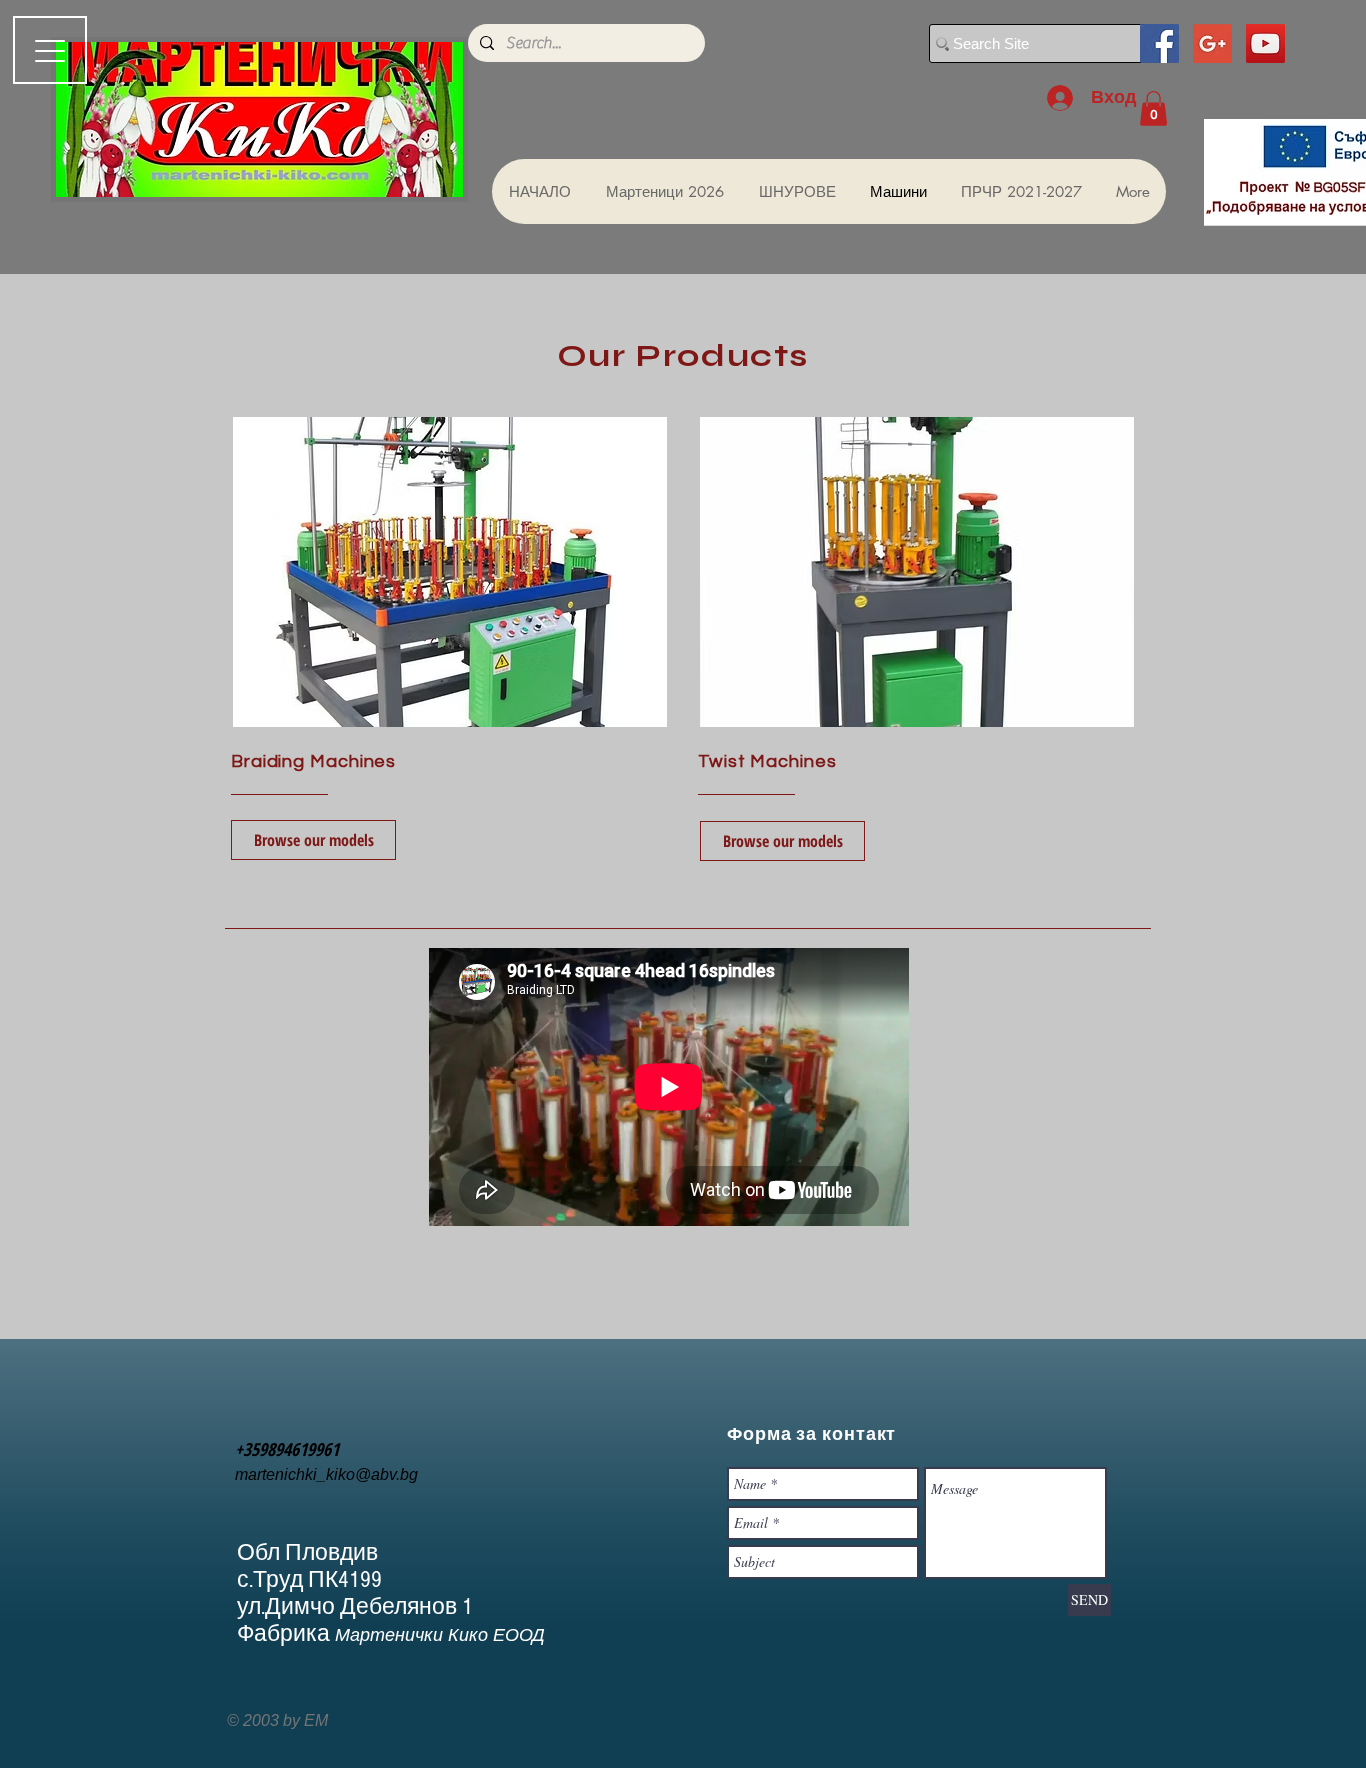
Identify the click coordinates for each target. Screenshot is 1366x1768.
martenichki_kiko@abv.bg (326, 1474)
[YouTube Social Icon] (1265, 43)
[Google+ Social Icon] (1212, 43)
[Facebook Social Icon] (1159, 43)
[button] (1153, 108)
